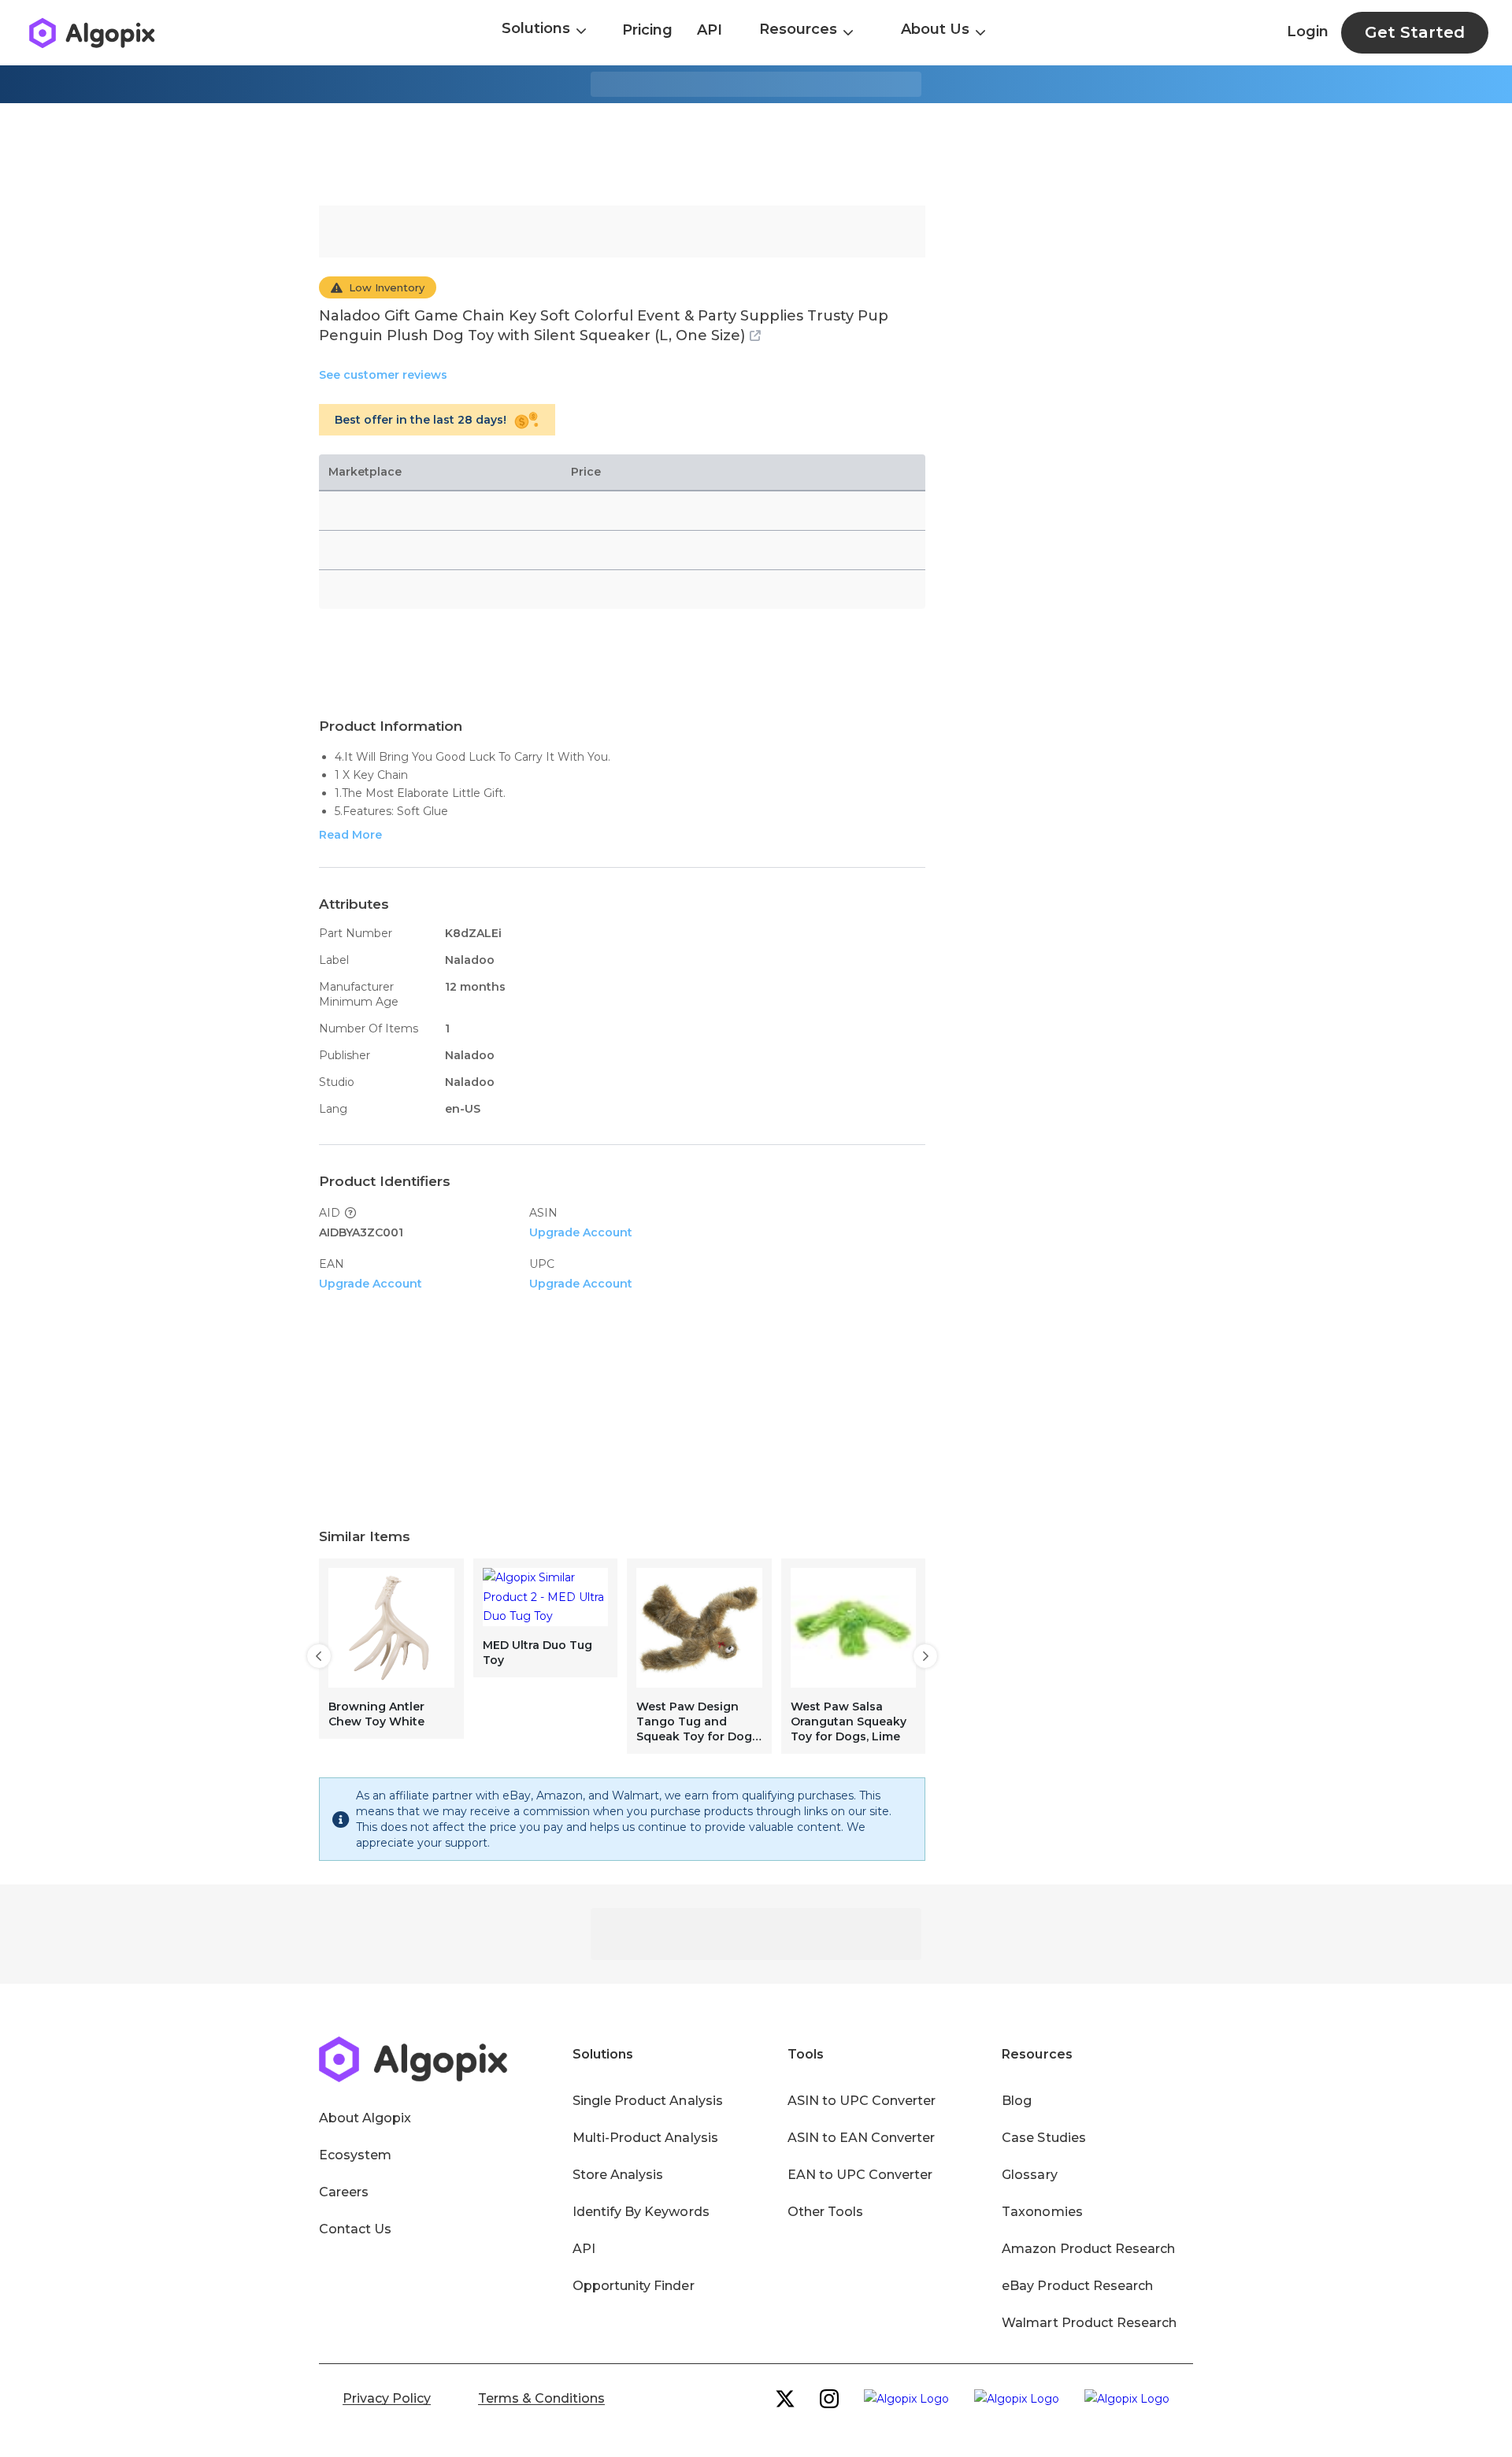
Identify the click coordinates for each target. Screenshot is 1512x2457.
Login (1308, 31)
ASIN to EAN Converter (862, 2138)
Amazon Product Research (1088, 2249)
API (710, 30)
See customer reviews (383, 375)
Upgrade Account (581, 1232)
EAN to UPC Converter (860, 2175)
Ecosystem (355, 2155)
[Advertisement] (756, 154)
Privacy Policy (387, 2398)
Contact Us (355, 2229)
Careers (344, 2192)
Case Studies (1043, 2138)
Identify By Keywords (641, 2212)
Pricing (647, 30)
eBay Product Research (1077, 2286)
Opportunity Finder (634, 2286)
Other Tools (825, 2212)
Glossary (1029, 2175)
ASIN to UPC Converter (862, 2101)
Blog (1017, 2101)
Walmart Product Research (1089, 2323)
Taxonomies (1042, 2212)
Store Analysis (618, 2175)
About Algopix (365, 2118)
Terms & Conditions (541, 2398)
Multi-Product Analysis (645, 2138)
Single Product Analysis (648, 2101)
